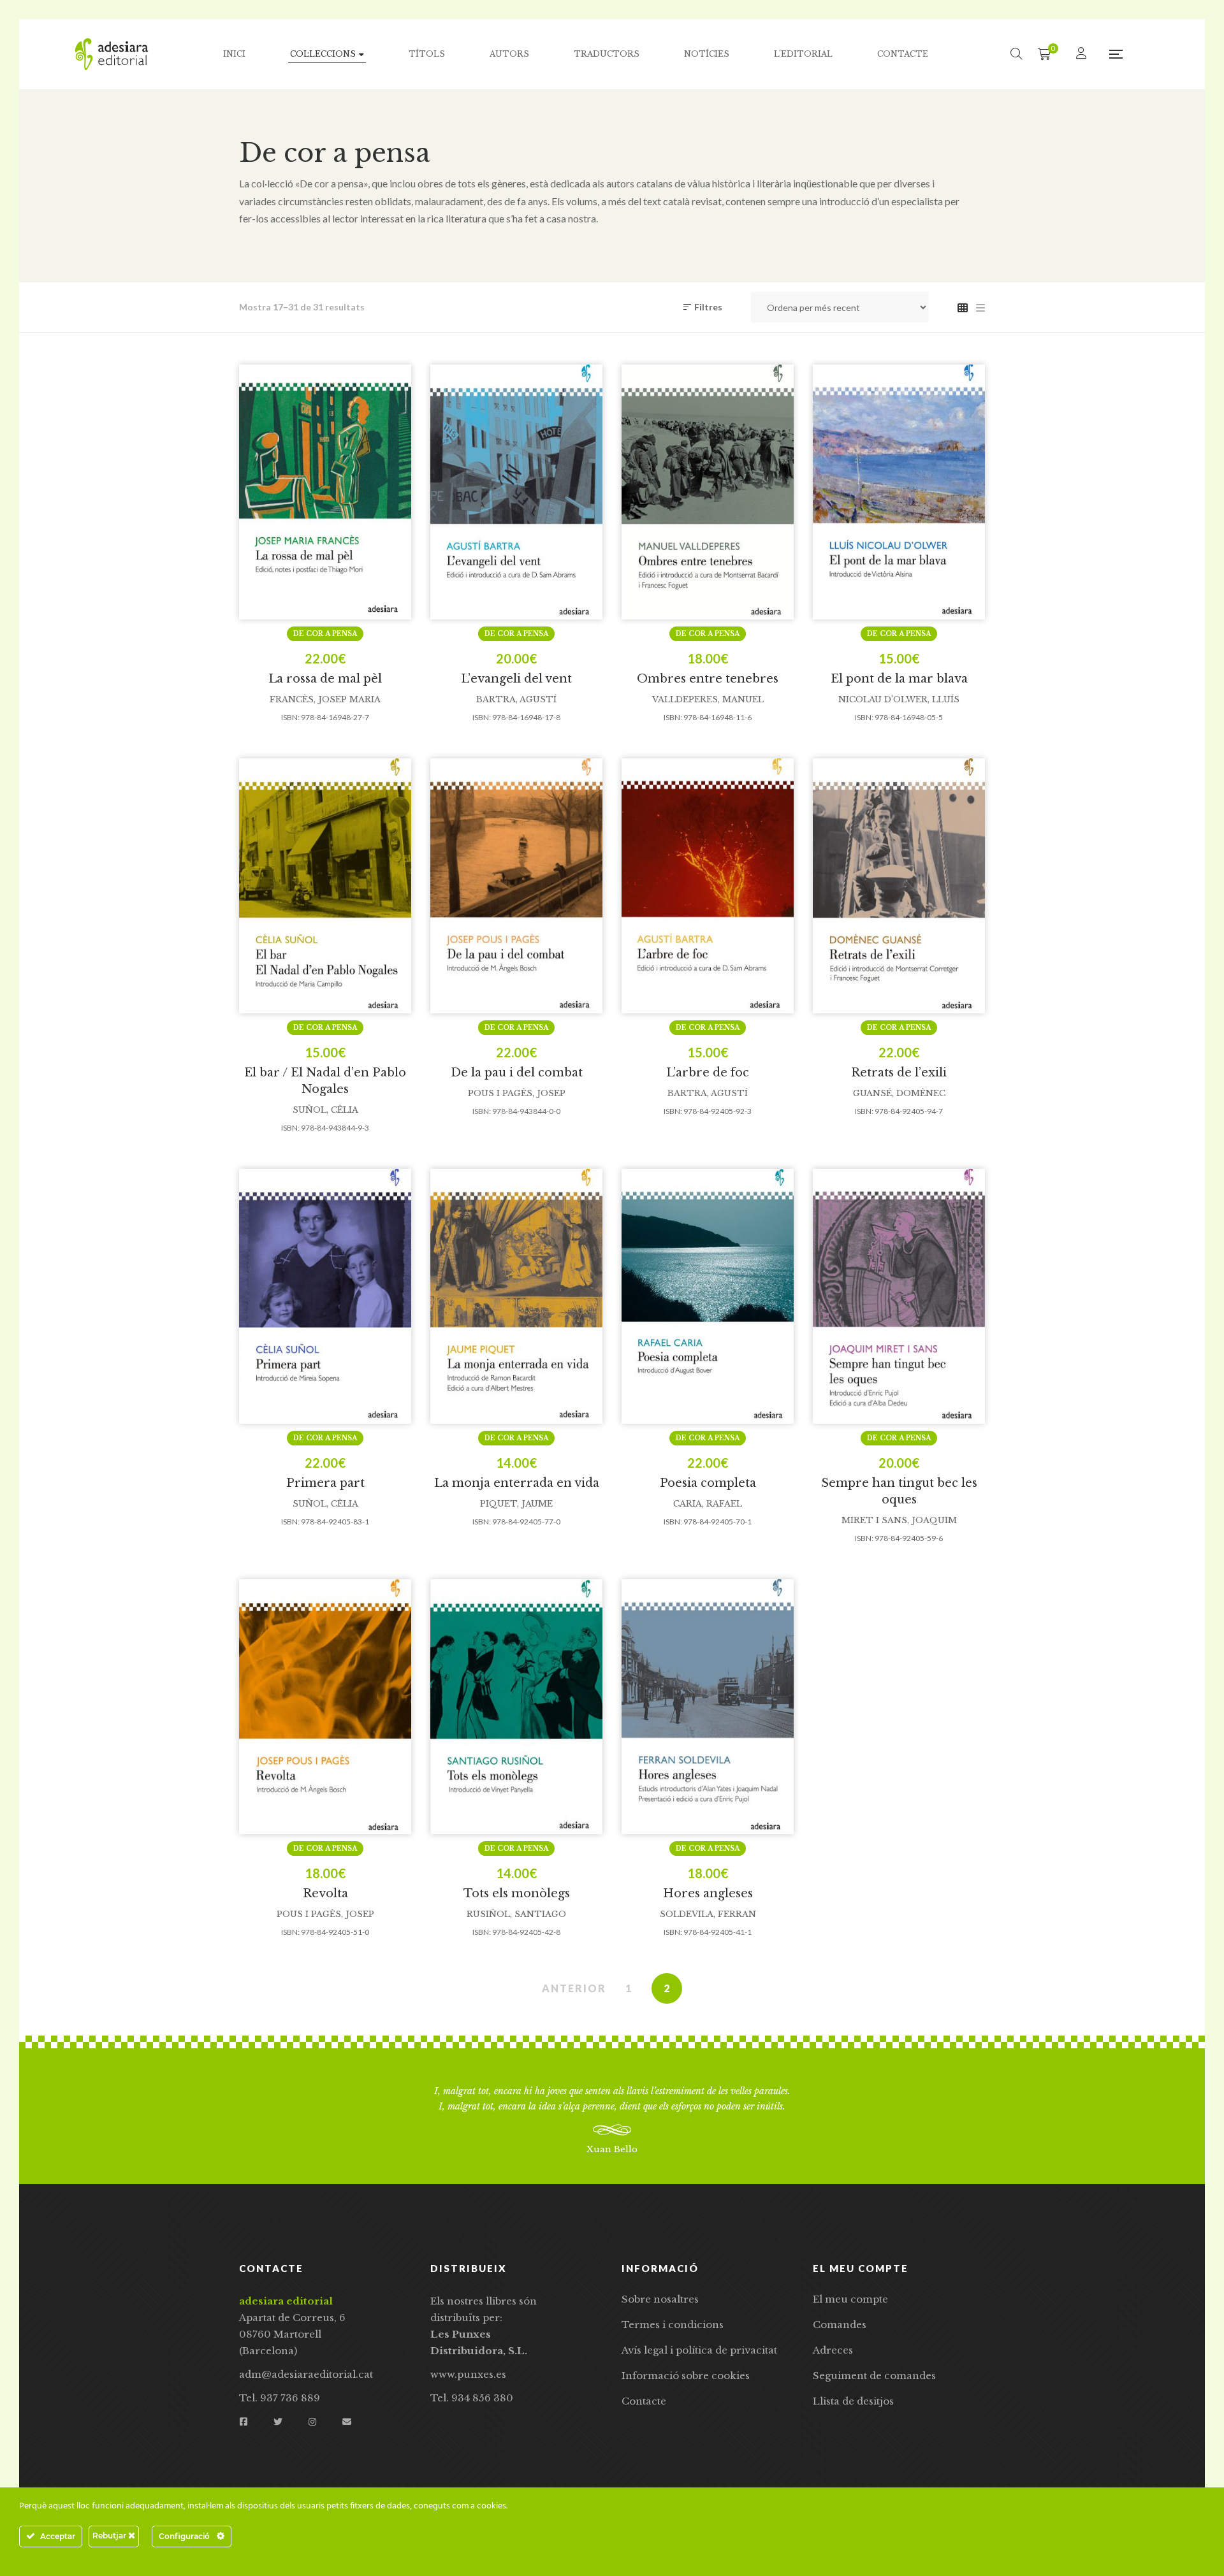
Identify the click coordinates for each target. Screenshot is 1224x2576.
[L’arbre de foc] (708, 886)
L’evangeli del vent (516, 679)
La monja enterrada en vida (517, 1483)
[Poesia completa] (708, 1296)
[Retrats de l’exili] (899, 886)
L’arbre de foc (708, 1073)
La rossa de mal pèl (325, 679)
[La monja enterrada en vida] (516, 1296)
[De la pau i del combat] (516, 886)
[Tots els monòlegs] (516, 1707)
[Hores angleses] (708, 1707)
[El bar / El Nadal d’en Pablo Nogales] (325, 886)
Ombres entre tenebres (708, 679)
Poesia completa (708, 1483)
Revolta (325, 1893)
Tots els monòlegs (517, 1893)
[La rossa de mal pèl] (325, 492)
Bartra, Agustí (516, 699)
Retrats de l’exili (899, 1073)
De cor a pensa (325, 634)
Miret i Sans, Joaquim (899, 1520)
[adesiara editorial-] (112, 54)
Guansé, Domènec (899, 1093)
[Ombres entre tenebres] (708, 492)
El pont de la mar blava (899, 679)
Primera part (325, 1483)
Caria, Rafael (708, 1504)
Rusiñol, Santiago (516, 1914)
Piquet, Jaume (516, 1504)
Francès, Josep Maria (325, 699)
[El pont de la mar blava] (899, 492)
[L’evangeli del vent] (516, 492)
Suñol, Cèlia (325, 1110)
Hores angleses (708, 1893)
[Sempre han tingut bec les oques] (899, 1296)
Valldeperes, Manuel (708, 699)
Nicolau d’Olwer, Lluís (899, 699)
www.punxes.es (468, 2374)
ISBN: (290, 717)
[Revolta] (325, 1707)
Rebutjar (110, 2536)
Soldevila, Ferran (708, 1914)
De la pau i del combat (517, 1073)
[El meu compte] (1083, 54)
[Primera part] (325, 1296)
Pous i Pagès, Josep (517, 1093)
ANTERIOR (574, 1988)
